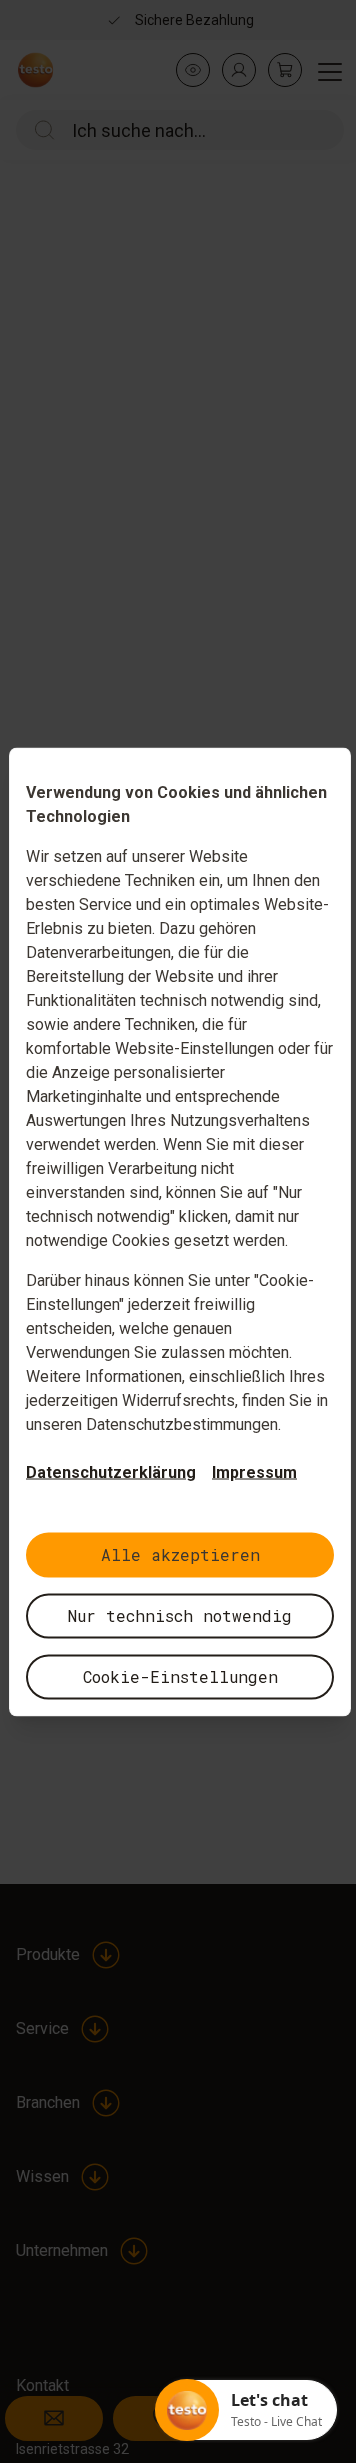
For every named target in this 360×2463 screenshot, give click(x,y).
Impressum (254, 1471)
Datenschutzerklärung (111, 1471)
